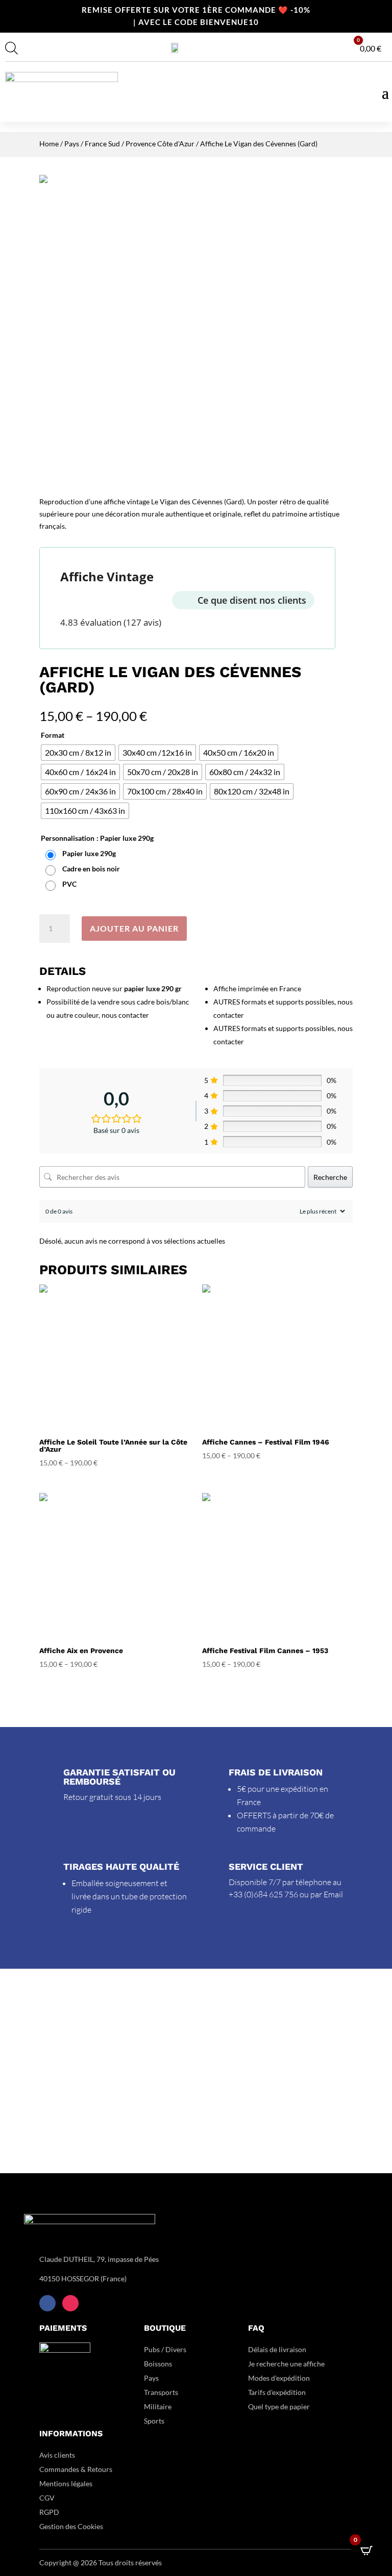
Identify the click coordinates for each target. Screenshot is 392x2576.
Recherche (330, 1177)
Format (53, 735)
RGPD (49, 2512)
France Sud (102, 144)
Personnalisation (68, 838)
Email (333, 1894)
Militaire (158, 2406)
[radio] (78, 753)
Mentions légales (66, 2483)
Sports (154, 2421)
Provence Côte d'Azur (160, 144)
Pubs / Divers (165, 2349)
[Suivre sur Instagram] (70, 2303)
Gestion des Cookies (71, 2526)
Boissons (158, 2364)
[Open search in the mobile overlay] (10, 48)
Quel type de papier (280, 2406)
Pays (72, 144)
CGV (47, 2498)
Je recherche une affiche (286, 2364)
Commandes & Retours (76, 2469)
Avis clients (57, 2455)
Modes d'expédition (279, 2378)
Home (49, 144)
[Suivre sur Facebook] (47, 2303)
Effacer (343, 902)
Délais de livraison (277, 2349)
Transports (161, 2392)
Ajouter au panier (134, 928)
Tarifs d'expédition (277, 2392)
